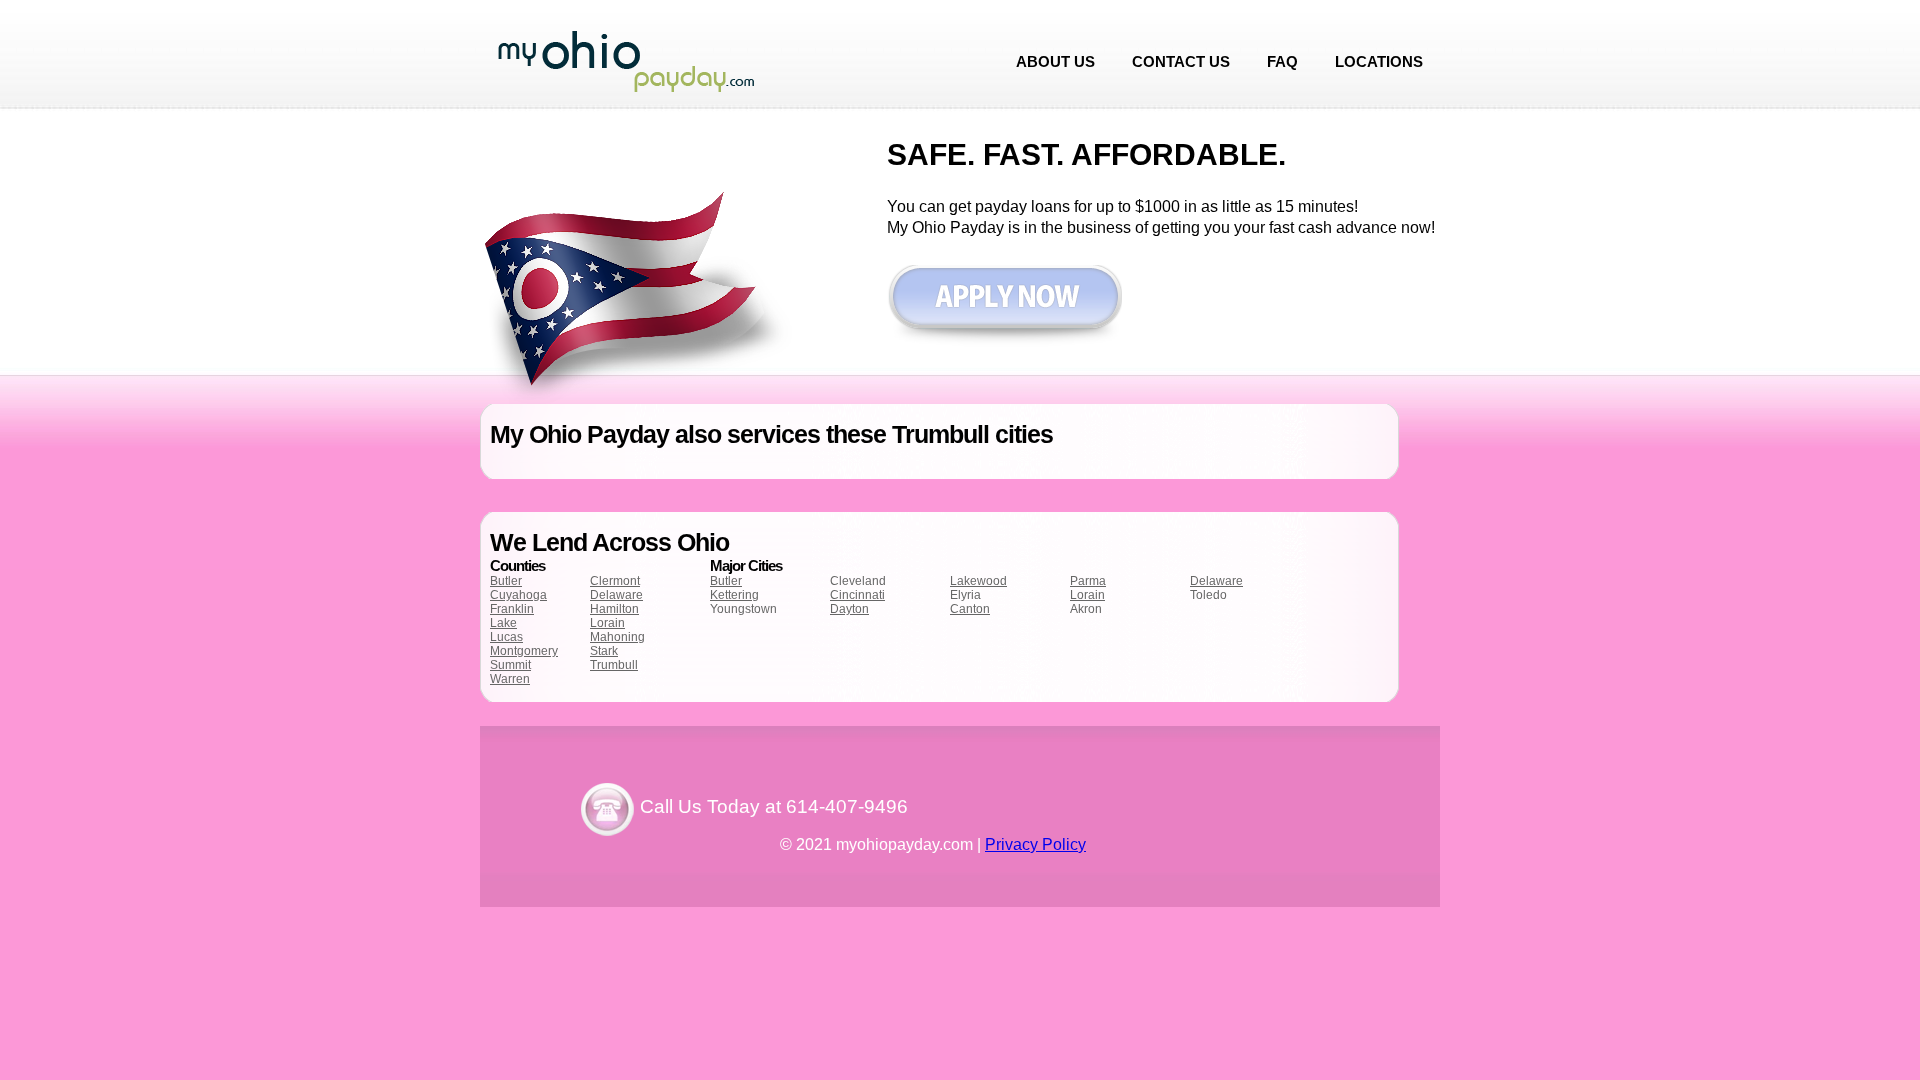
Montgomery (524, 651)
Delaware (616, 595)
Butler (506, 581)
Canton (970, 609)
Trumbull (614, 665)
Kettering (734, 595)
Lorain (607, 623)
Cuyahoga (518, 595)
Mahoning (617, 637)
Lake (503, 623)
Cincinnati (857, 595)
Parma (1088, 581)
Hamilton (614, 609)
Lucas (506, 637)
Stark (604, 651)
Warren (510, 679)
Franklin (512, 609)
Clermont (615, 581)
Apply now (1004, 306)
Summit (510, 665)
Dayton (849, 609)
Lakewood (978, 581)
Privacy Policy (1035, 844)
